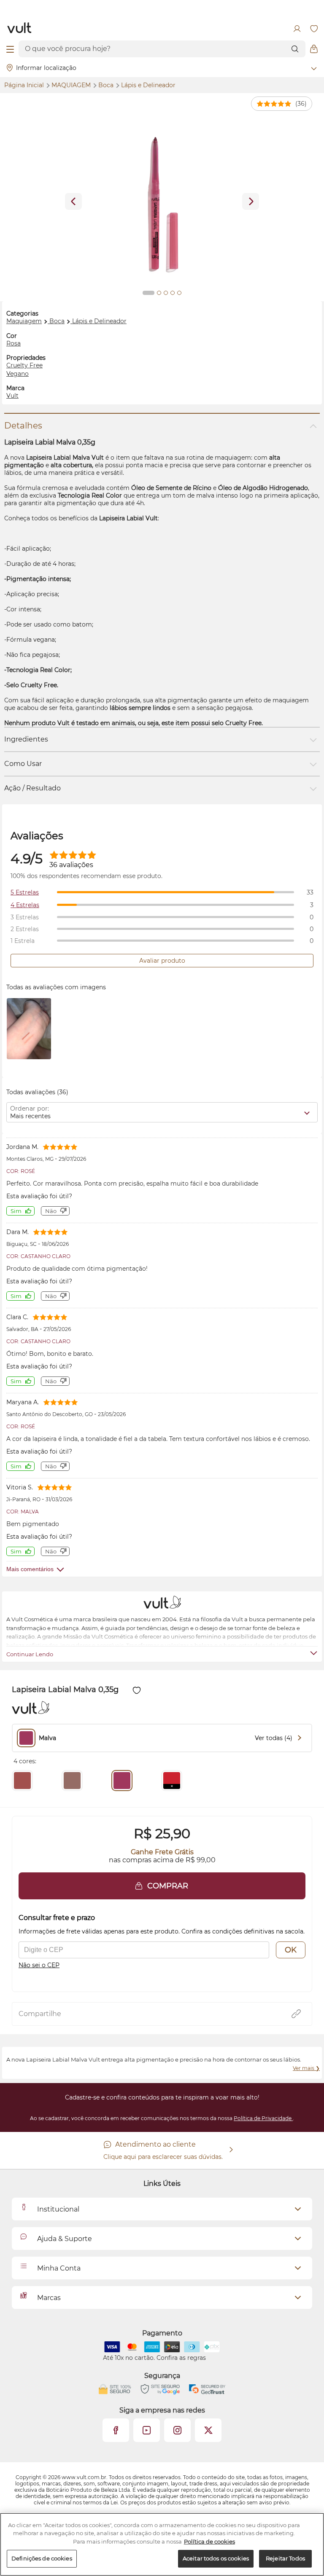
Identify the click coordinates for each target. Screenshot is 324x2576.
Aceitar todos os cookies (216, 2558)
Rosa (13, 343)
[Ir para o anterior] (73, 201)
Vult (12, 396)
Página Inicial (25, 85)
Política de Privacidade (263, 2118)
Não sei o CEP (39, 1965)
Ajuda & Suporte (65, 2239)
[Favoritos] (314, 29)
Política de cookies (209, 2541)
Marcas (49, 2298)
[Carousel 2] (159, 293)
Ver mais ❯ (306, 2068)
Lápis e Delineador (148, 85)
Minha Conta (59, 2268)
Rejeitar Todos (285, 2558)
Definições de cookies (42, 2558)
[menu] (10, 49)
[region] (162, 2544)
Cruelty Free (24, 365)
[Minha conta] (297, 29)
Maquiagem (72, 85)
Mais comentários (30, 1569)
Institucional (58, 2209)
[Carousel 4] (173, 293)
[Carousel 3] (166, 293)
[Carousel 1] (148, 293)
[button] (162, 1886)
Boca (107, 85)
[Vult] (20, 29)
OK (291, 1950)
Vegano (18, 374)
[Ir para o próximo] (251, 201)
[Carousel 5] (179, 293)
